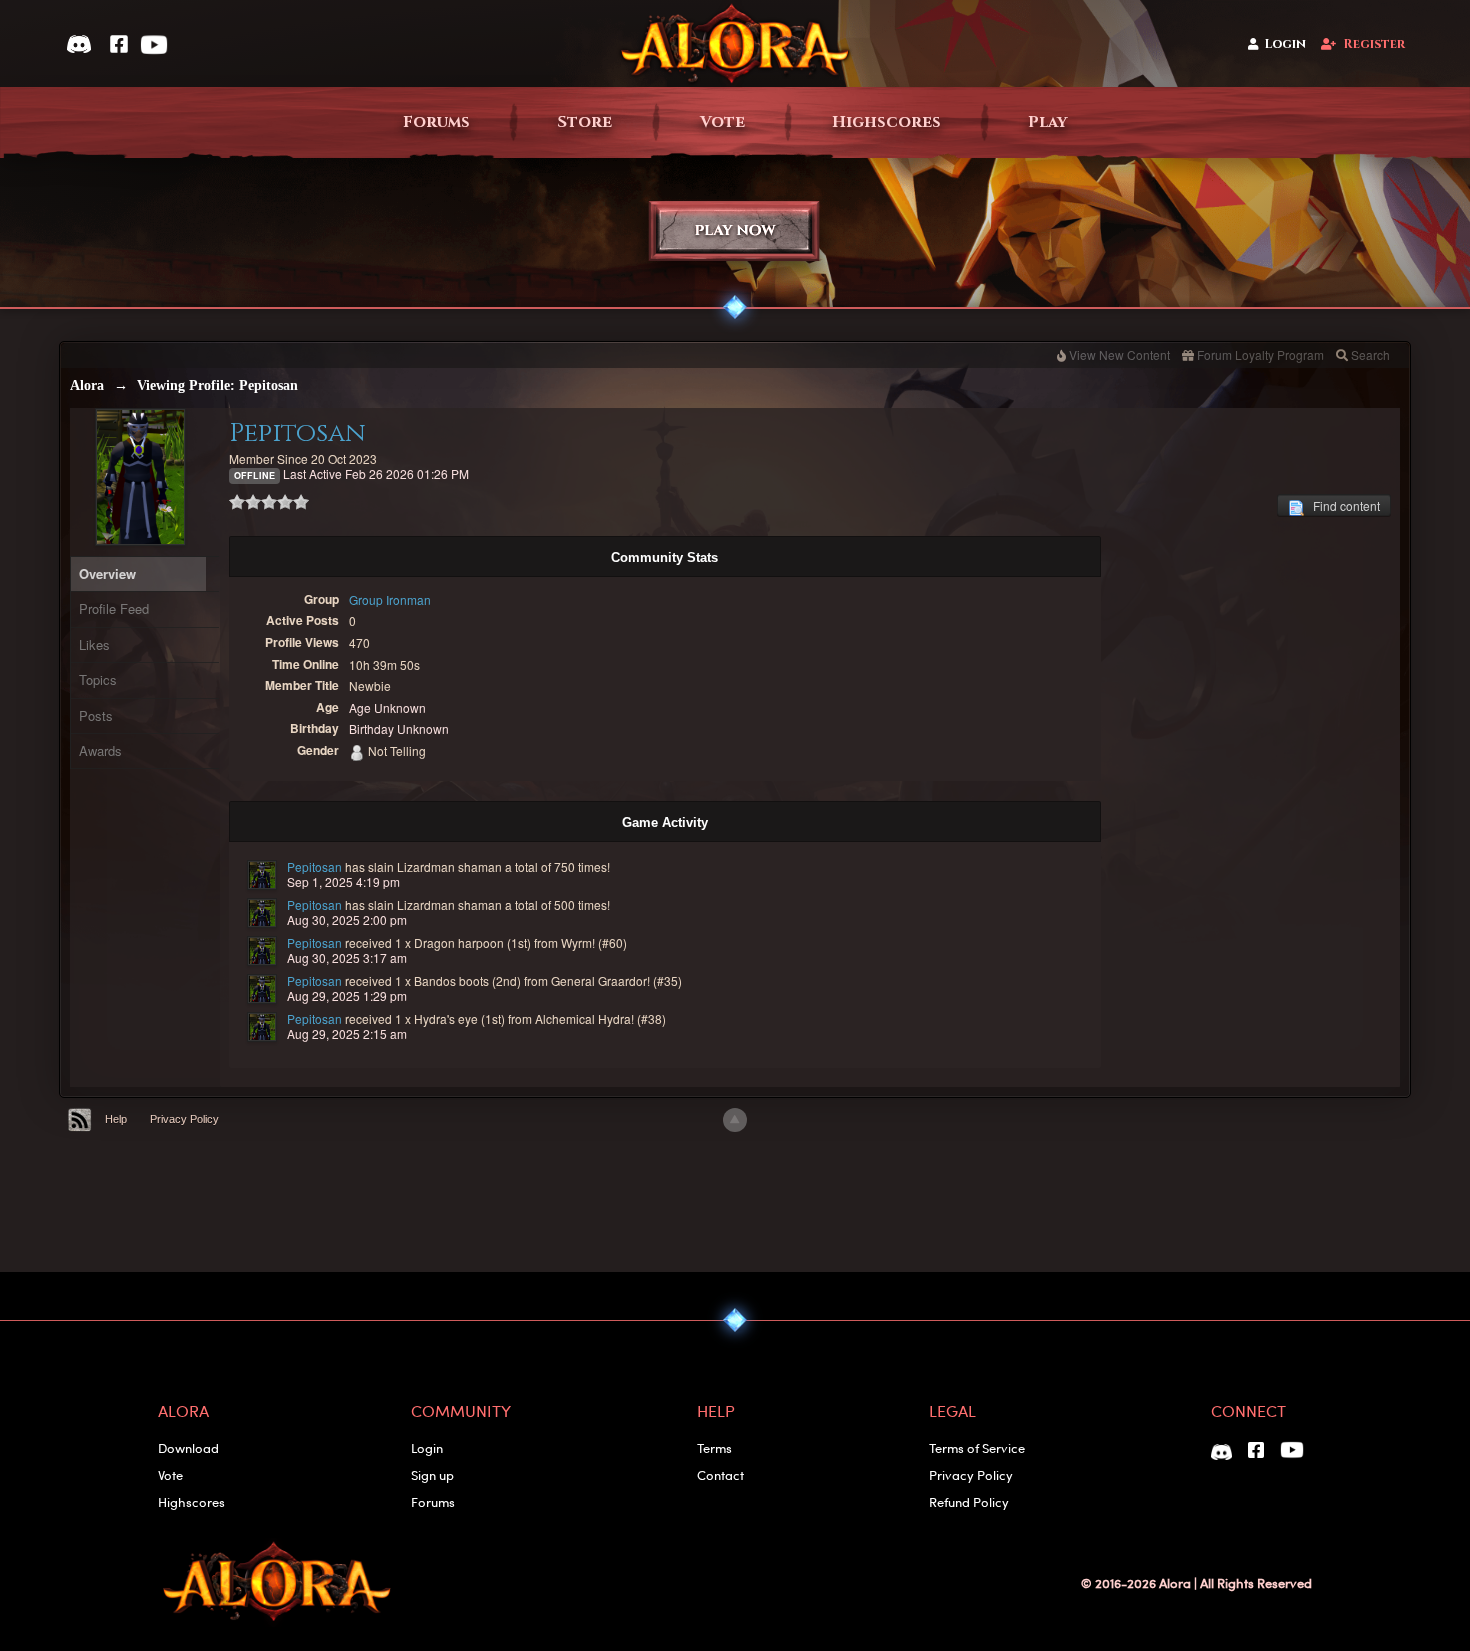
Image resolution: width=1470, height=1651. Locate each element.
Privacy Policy (184, 1119)
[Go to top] (735, 1120)
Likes (94, 644)
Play (1047, 122)
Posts (96, 715)
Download (188, 1447)
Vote (722, 122)
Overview (107, 573)
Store (584, 122)
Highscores (886, 122)
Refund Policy (969, 1501)
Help (116, 1119)
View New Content (1119, 354)
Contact (720, 1474)
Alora (87, 385)
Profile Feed (114, 608)
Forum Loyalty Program (1260, 354)
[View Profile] (262, 875)
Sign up (432, 1474)
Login (1285, 44)
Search (1370, 354)
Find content (1342, 505)
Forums (436, 122)
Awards (100, 750)
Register (1374, 44)
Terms (714, 1447)
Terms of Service (977, 1447)
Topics (98, 679)
